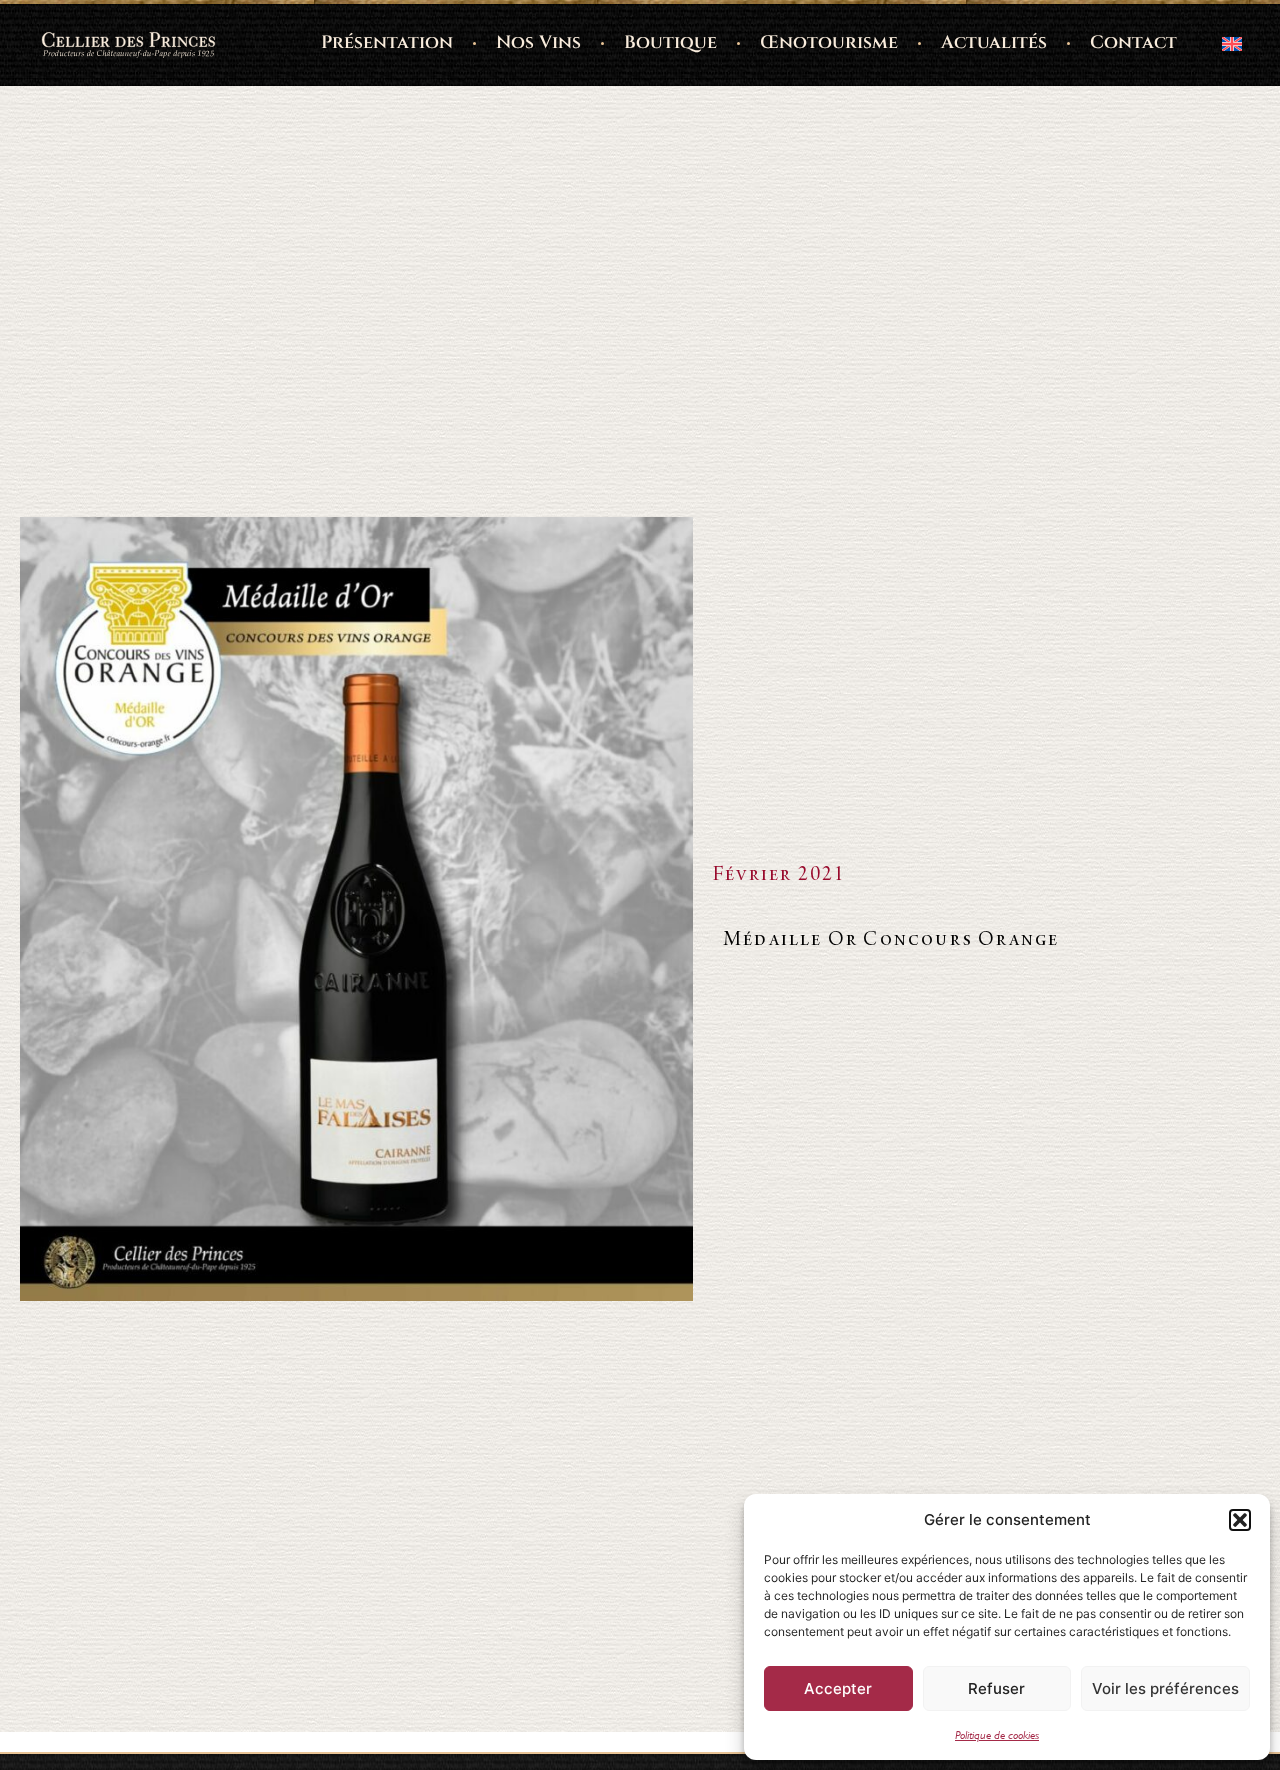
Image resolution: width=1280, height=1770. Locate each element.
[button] (1240, 1520)
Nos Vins (538, 42)
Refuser (996, 1688)
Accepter (838, 1688)
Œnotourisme (829, 42)
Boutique (670, 42)
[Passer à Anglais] (1232, 42)
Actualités (994, 42)
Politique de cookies (997, 1735)
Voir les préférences (1165, 1688)
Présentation (387, 42)
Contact (1133, 42)
